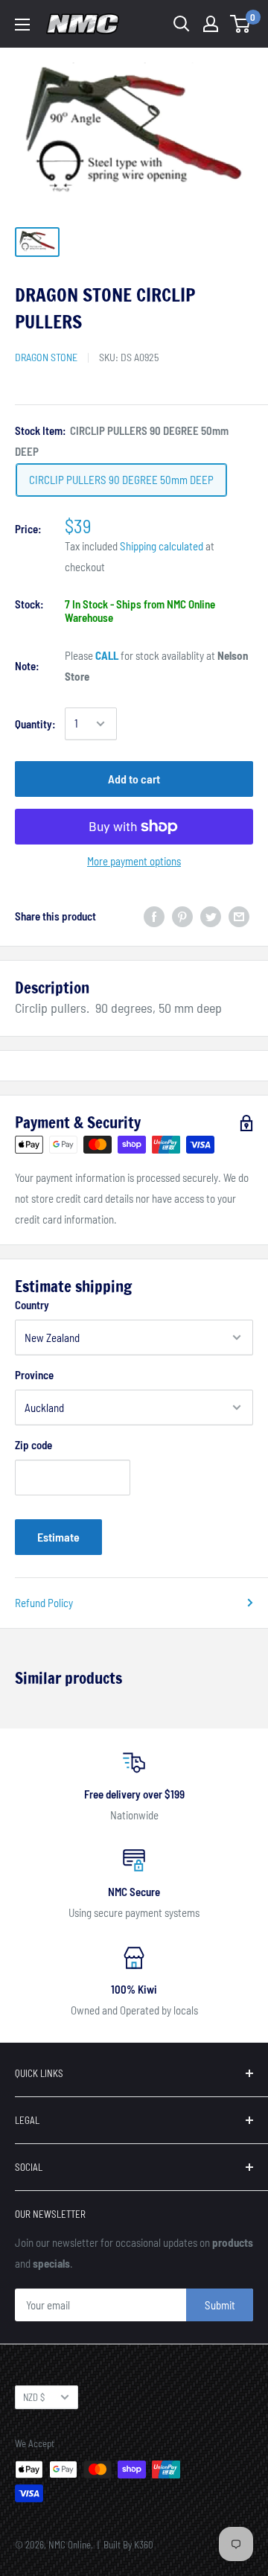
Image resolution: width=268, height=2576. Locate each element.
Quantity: (35, 724)
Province (34, 1375)
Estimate (58, 1537)
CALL (107, 655)
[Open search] (182, 24)
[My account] (211, 24)
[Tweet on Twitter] (211, 916)
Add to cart (134, 779)
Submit (220, 2305)
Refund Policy (44, 1603)
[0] (241, 24)
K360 (144, 2545)
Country (32, 1305)
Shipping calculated (162, 546)
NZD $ (34, 2397)
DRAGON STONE (46, 357)
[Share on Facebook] (154, 916)
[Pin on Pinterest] (182, 916)
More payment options (134, 861)
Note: (27, 666)
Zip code (33, 1445)
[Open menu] (22, 25)
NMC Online (70, 2545)
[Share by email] (239, 916)
